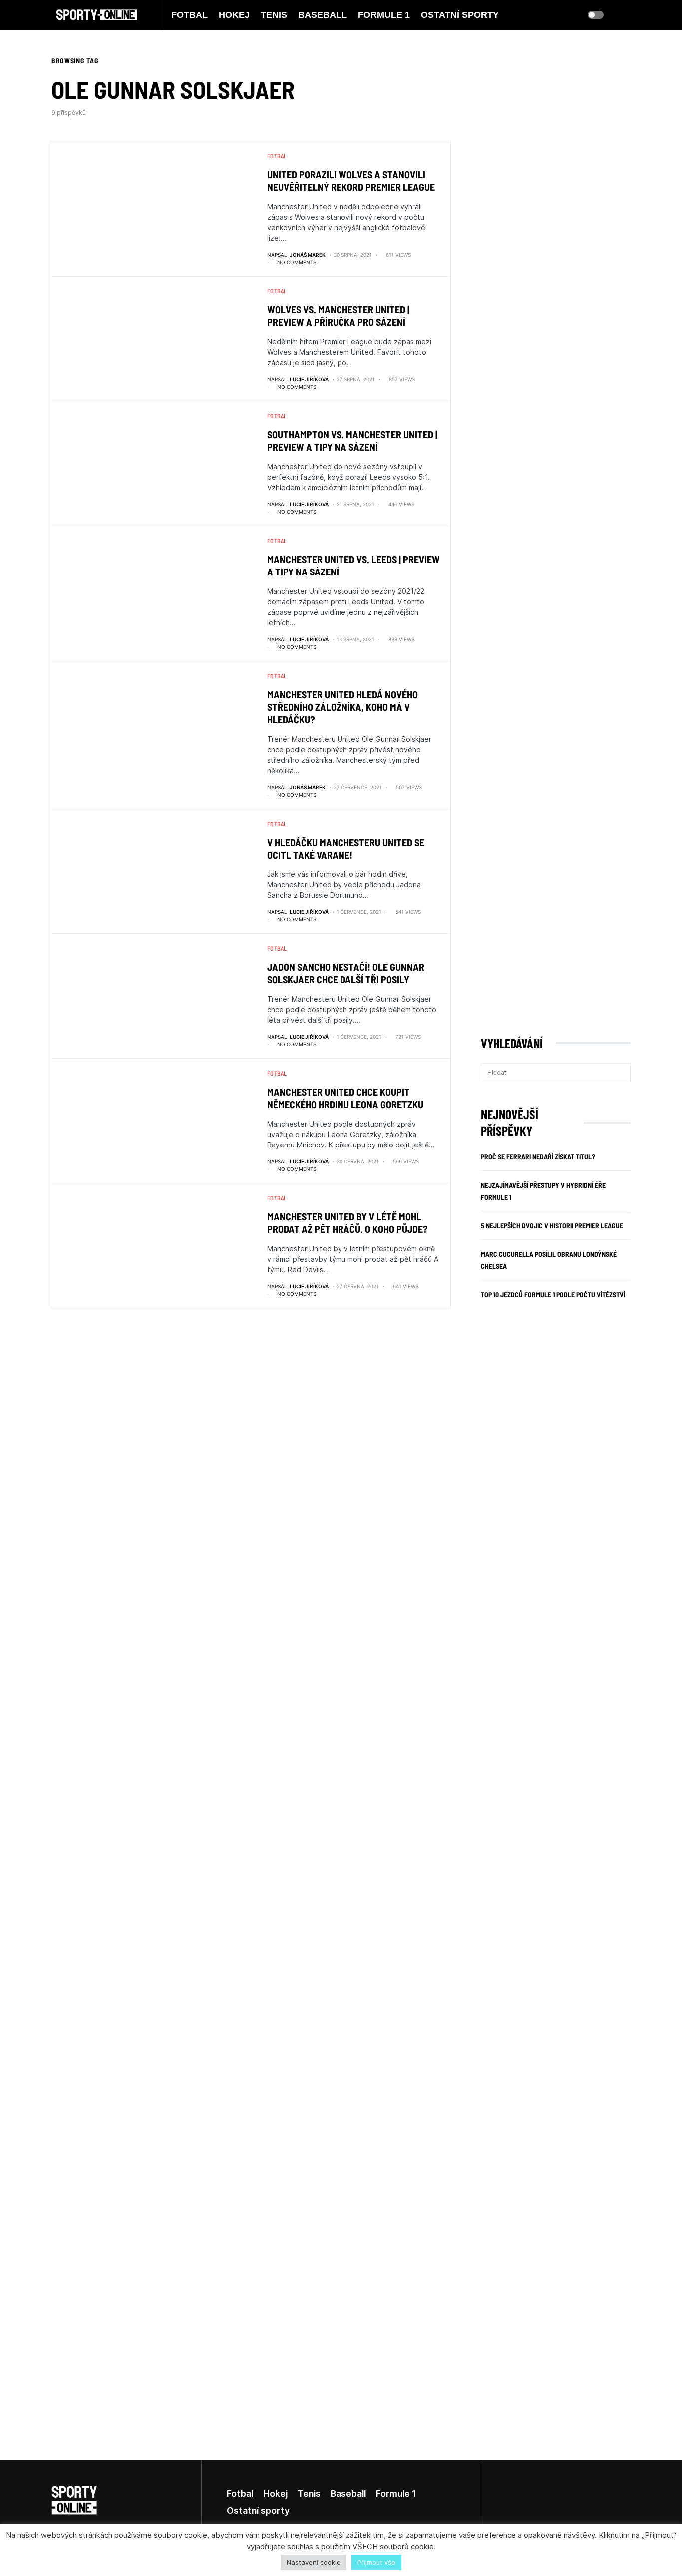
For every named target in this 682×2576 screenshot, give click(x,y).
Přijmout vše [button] (376, 2562)
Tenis (309, 2493)
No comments (297, 262)
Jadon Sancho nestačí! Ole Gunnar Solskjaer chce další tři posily (346, 973)
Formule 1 (396, 2493)
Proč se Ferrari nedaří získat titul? (538, 1157)
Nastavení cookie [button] (314, 2562)
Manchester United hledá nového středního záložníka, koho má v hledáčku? (342, 707)
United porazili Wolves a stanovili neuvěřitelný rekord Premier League (351, 180)
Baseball (348, 2493)
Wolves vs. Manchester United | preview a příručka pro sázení (338, 316)
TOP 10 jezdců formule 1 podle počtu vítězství (553, 1294)
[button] (596, 15)
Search (622, 1073)
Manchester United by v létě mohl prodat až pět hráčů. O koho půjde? (347, 1223)
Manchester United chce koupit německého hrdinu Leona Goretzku (345, 1098)
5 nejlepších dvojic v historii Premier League (552, 1226)
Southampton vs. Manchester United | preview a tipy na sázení (352, 440)
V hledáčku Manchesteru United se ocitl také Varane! (346, 848)
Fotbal (277, 156)
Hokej (275, 2493)
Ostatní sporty (258, 2510)
